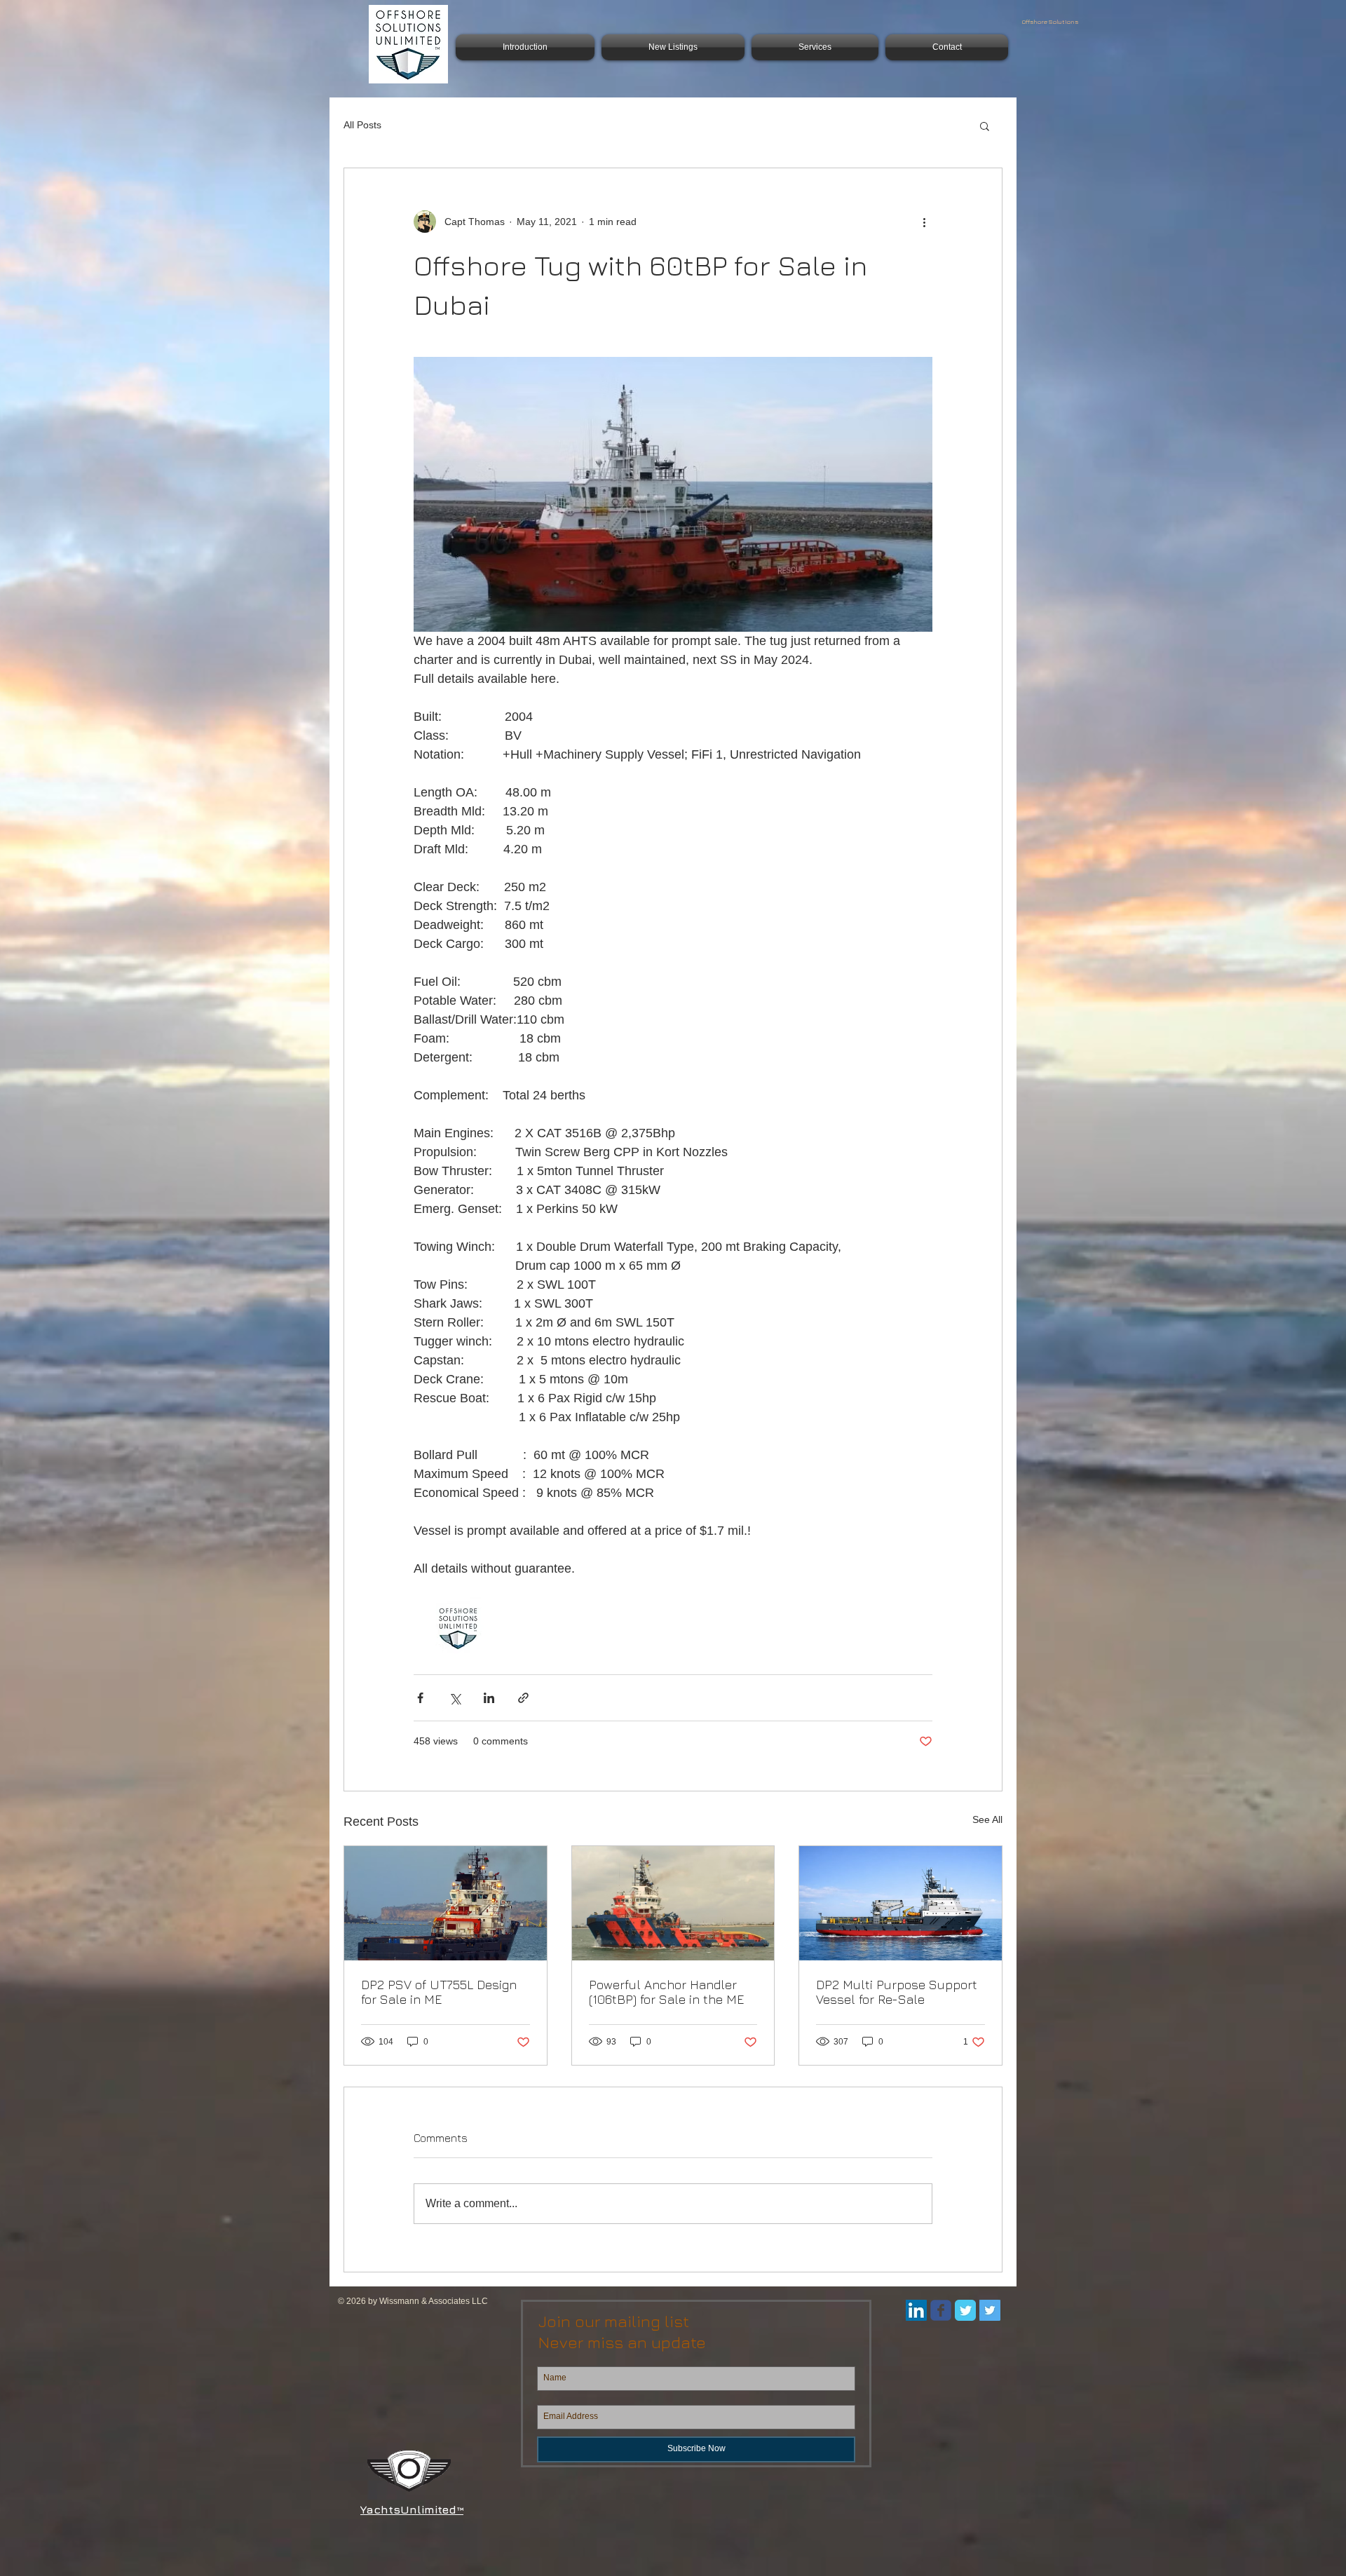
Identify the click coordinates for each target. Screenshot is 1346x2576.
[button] (985, 126)
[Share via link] (523, 1698)
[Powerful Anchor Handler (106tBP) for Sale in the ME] (673, 1903)
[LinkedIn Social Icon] (916, 2310)
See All (987, 1819)
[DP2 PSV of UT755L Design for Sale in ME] (446, 1903)
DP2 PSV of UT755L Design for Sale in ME (439, 1992)
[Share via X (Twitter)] (455, 1698)
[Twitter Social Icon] (990, 2310)
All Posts (362, 125)
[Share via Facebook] (420, 1698)
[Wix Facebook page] (941, 2310)
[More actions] (924, 222)
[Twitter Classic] (965, 2310)
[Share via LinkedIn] (489, 1698)
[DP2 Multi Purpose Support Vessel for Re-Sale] (900, 1903)
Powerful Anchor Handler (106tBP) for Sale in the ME (666, 1992)
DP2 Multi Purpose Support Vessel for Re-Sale (897, 1992)
